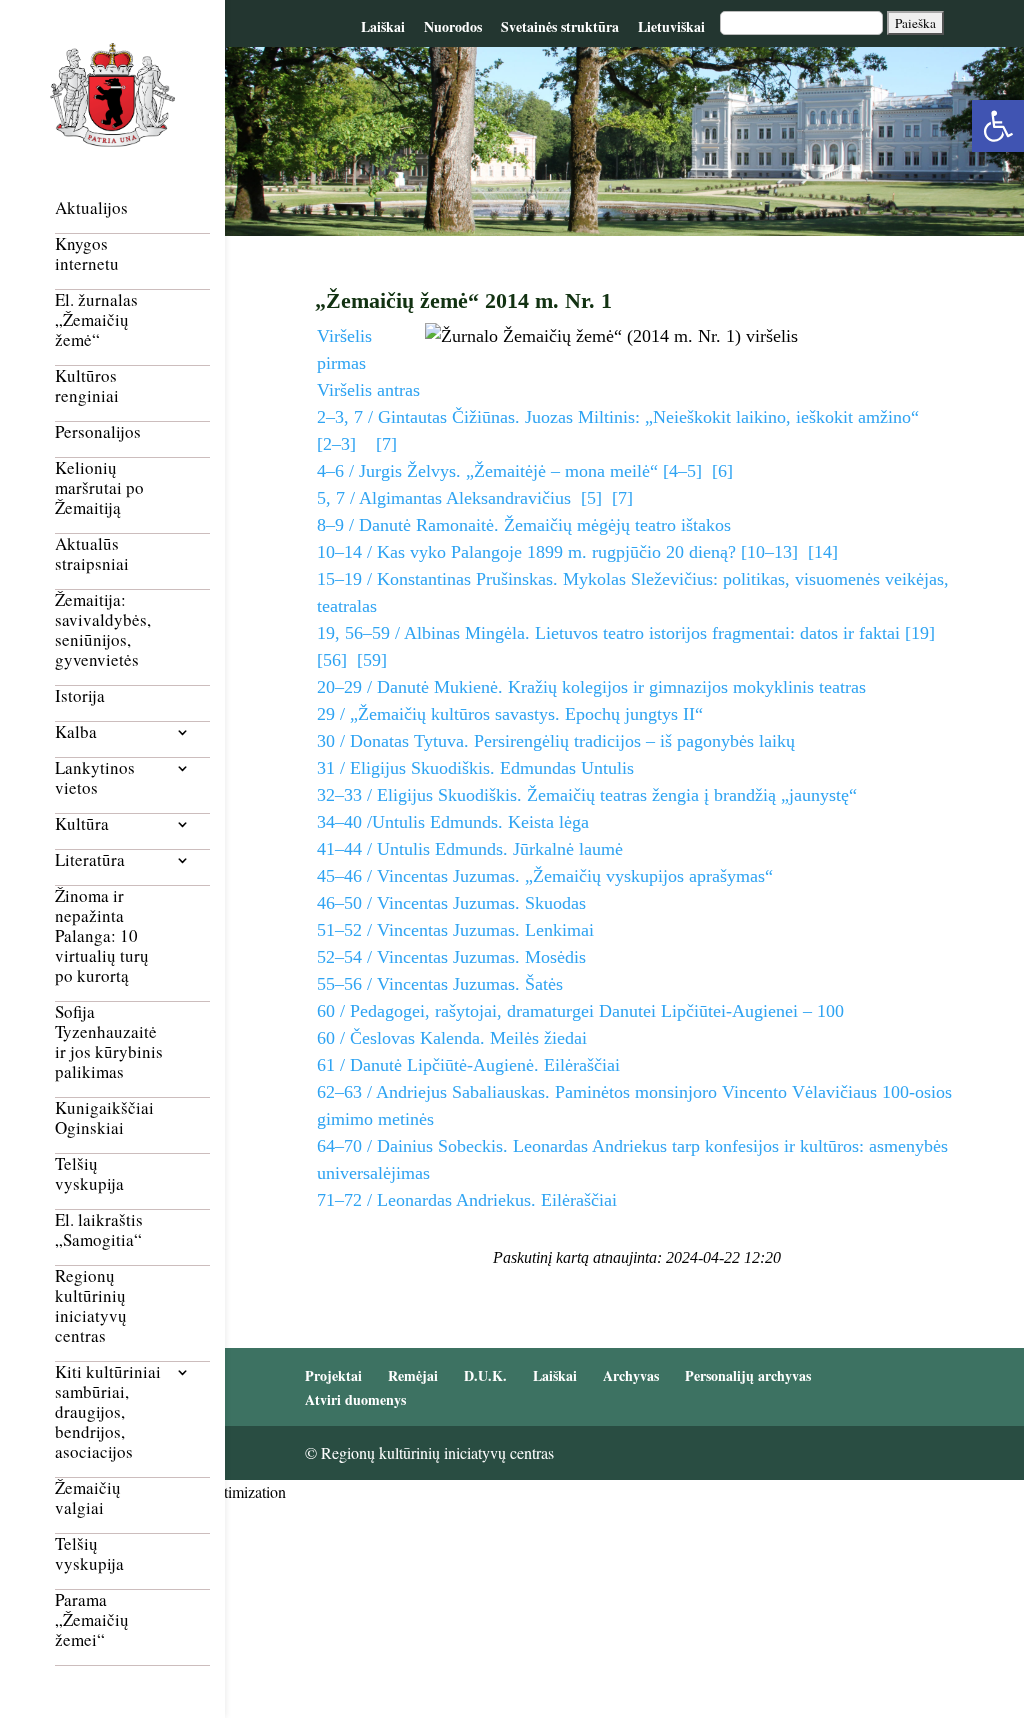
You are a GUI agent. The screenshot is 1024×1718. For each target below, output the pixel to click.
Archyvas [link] (631, 1375)
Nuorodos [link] (453, 26)
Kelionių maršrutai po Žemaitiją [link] (99, 488)
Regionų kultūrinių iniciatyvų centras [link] (91, 1306)
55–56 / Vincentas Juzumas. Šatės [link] (440, 984)
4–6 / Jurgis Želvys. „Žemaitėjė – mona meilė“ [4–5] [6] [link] (525, 471)
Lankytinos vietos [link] (95, 778)
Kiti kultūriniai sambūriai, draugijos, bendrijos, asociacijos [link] (108, 1412)
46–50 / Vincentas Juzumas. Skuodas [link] (451, 903)
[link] (998, 126)
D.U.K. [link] (485, 1375)
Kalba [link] (76, 732)
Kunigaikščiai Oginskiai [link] (104, 1118)
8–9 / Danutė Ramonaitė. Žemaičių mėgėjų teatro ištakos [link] (524, 525)
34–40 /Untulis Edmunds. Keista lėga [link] (453, 822)
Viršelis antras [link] (368, 390)
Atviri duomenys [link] (355, 1399)
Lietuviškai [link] (671, 26)
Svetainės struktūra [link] (560, 26)
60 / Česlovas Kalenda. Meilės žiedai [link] (452, 1038)
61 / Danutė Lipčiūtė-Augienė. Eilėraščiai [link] (468, 1065)
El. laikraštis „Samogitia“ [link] (99, 1230)
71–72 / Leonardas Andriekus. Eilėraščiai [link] (467, 1200)
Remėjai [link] (413, 1375)
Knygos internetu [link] (87, 254)
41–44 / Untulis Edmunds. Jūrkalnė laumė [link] (470, 849)
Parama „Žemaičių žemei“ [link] (92, 1620)
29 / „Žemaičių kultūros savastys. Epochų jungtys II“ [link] (510, 714)
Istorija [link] (80, 696)
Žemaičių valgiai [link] (88, 1498)
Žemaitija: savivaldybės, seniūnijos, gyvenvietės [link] (103, 630)
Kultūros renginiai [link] (87, 386)
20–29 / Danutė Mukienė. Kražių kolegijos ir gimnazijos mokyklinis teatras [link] (591, 687)
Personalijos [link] (98, 432)
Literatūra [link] (90, 860)
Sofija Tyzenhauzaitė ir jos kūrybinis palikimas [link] (109, 1042)
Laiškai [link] (383, 26)
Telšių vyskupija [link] (89, 1174)
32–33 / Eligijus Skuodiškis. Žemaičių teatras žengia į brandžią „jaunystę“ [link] (587, 795)
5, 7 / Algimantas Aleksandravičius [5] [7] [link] (475, 498)
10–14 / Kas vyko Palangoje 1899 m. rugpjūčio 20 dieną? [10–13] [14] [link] (577, 552)
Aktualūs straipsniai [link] (92, 554)
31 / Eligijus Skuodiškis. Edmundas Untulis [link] (475, 768)
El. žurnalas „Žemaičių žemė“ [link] (96, 320)
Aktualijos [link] (91, 208)
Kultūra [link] (82, 824)
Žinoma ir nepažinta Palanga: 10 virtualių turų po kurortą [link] (102, 936)
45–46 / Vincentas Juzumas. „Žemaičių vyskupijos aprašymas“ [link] (545, 876)
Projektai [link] (333, 1375)
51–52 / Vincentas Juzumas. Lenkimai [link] (455, 930)
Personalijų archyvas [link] (748, 1375)
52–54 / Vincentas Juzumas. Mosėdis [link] (451, 957)
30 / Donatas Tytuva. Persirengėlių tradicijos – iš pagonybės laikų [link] (556, 741)
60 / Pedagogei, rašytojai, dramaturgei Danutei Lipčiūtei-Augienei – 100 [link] (580, 1011)
